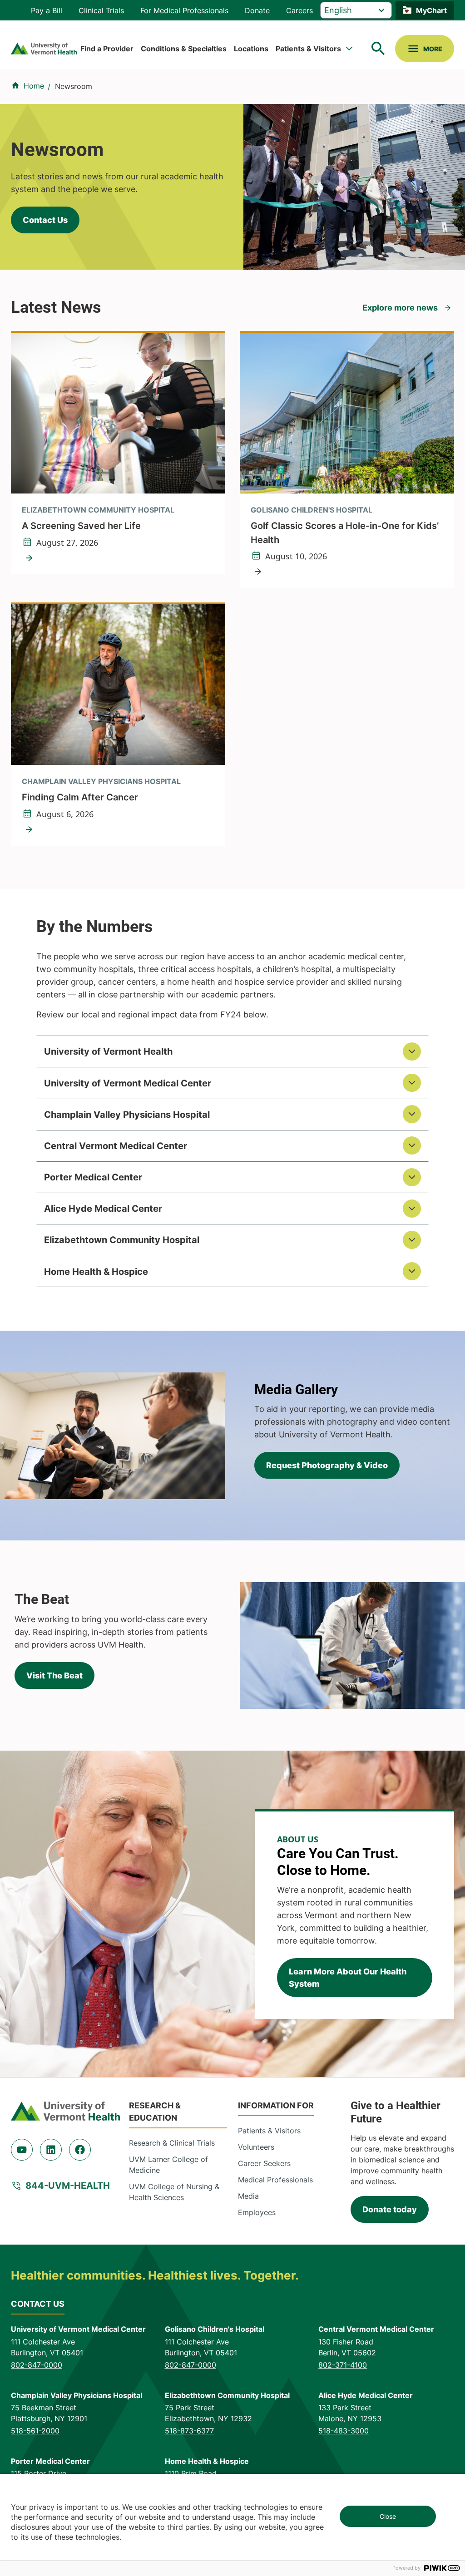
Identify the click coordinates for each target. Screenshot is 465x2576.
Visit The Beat (54, 1675)
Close (388, 2516)
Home (34, 86)
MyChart (431, 10)
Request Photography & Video (327, 1465)
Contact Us (45, 220)
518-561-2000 (35, 2431)
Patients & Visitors (308, 49)
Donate (257, 10)
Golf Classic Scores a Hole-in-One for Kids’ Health (345, 533)
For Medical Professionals (184, 10)
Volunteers (256, 2147)
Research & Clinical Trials (172, 2143)
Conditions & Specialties (184, 49)
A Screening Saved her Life (81, 526)
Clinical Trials (101, 10)
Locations (251, 49)
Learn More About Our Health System (348, 1978)
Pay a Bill (47, 10)
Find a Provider (107, 49)
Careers (299, 10)
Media (248, 2196)
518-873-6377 (189, 2431)
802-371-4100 (343, 2365)
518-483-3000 (344, 2431)
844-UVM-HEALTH (68, 2186)
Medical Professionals (275, 2180)
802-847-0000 (37, 2365)
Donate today (390, 2209)
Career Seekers (264, 2163)
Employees (257, 2212)
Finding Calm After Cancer (80, 797)
